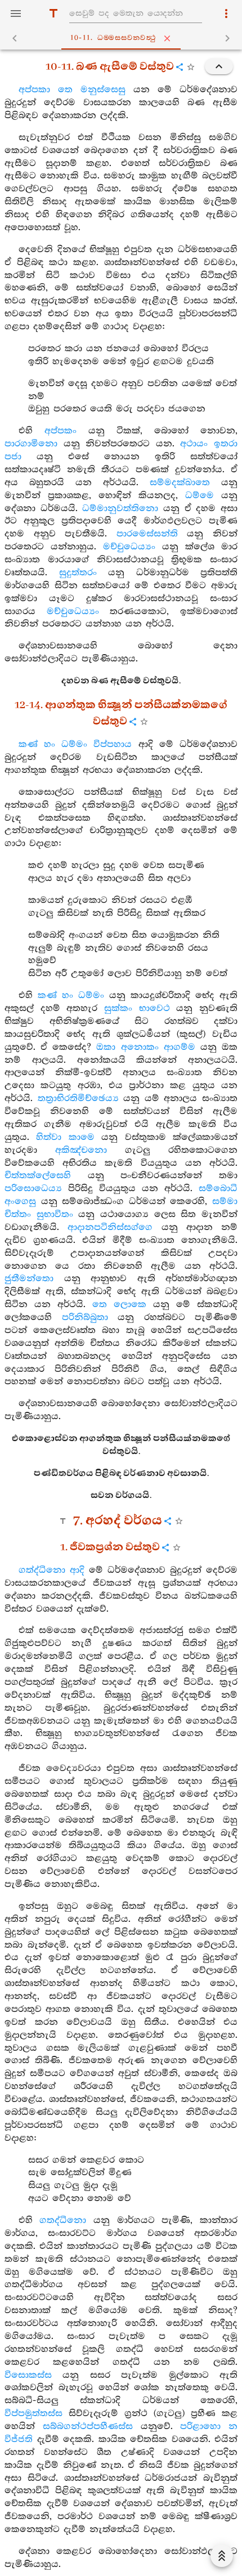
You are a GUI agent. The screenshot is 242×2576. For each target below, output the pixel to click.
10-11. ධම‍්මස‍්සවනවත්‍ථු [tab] (113, 38)
